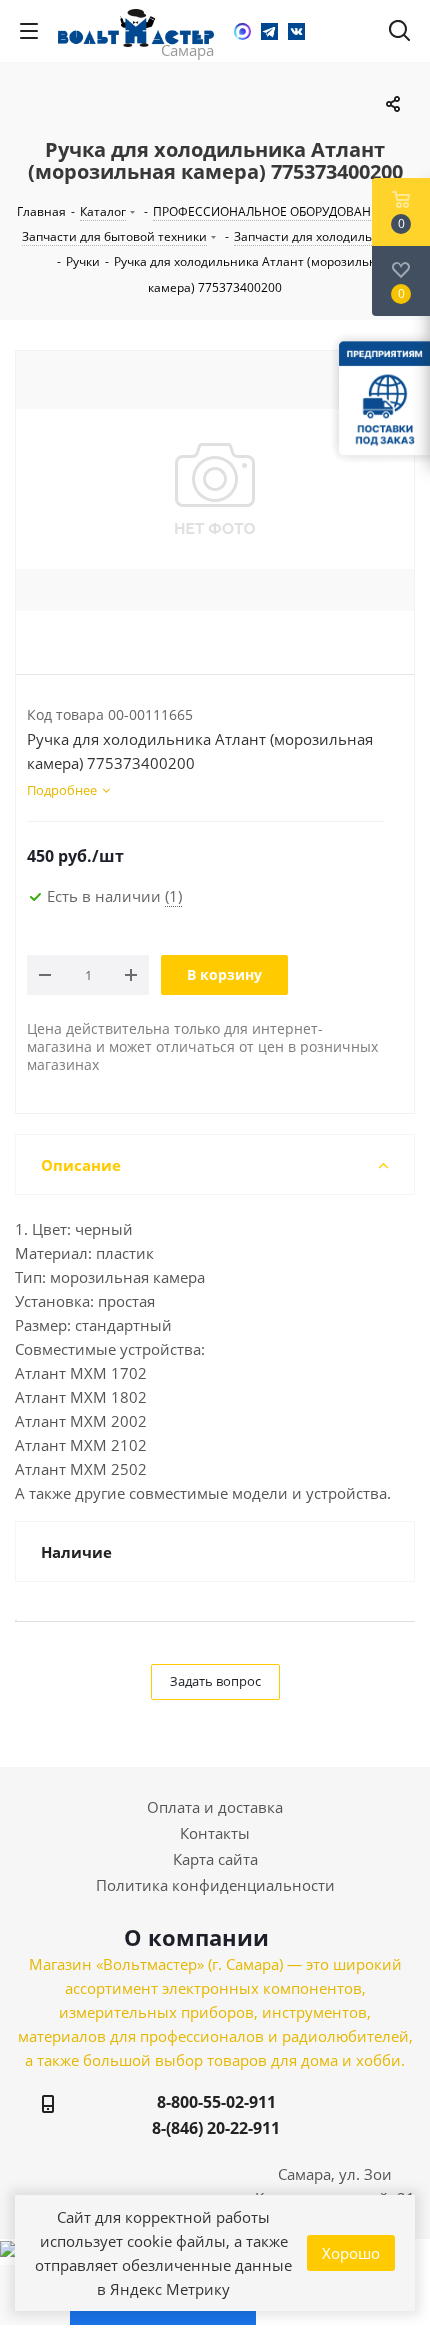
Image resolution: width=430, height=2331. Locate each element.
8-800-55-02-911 (216, 2102)
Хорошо (351, 2253)
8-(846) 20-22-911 (216, 2128)
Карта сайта (215, 1859)
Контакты (215, 1833)
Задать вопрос (215, 1681)
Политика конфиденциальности (215, 1885)
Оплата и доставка (215, 1807)
